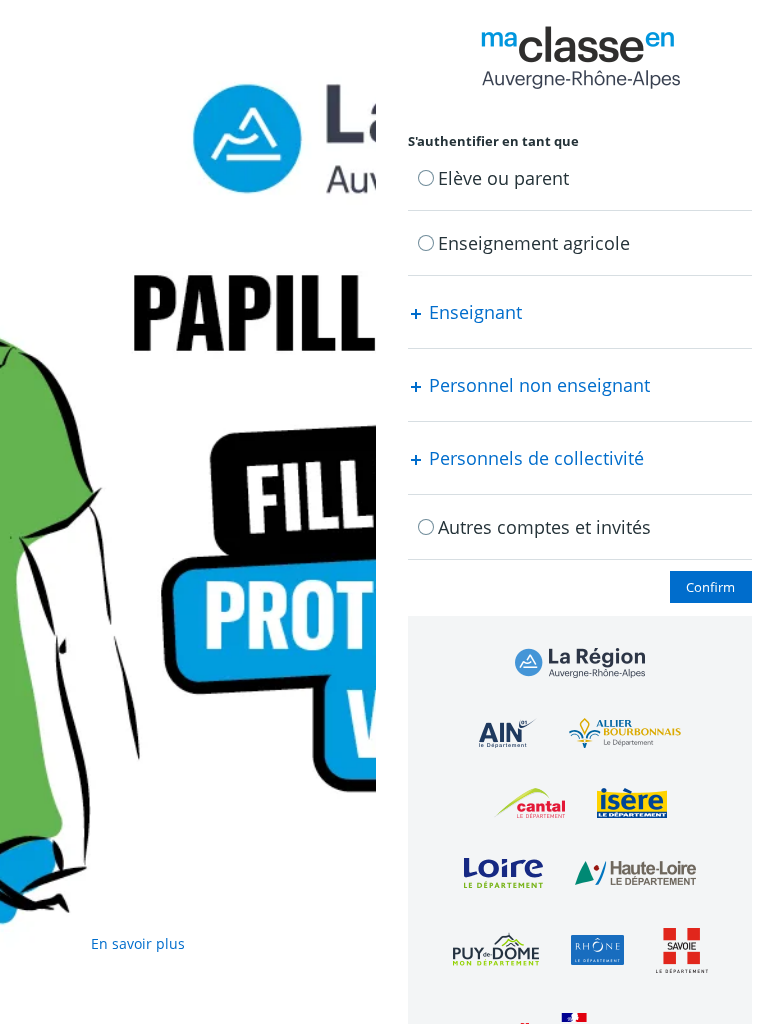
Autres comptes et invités (544, 527)
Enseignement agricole (534, 243)
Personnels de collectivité (534, 458)
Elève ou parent (503, 178)
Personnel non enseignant (537, 385)
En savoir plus (138, 943)
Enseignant (473, 312)
